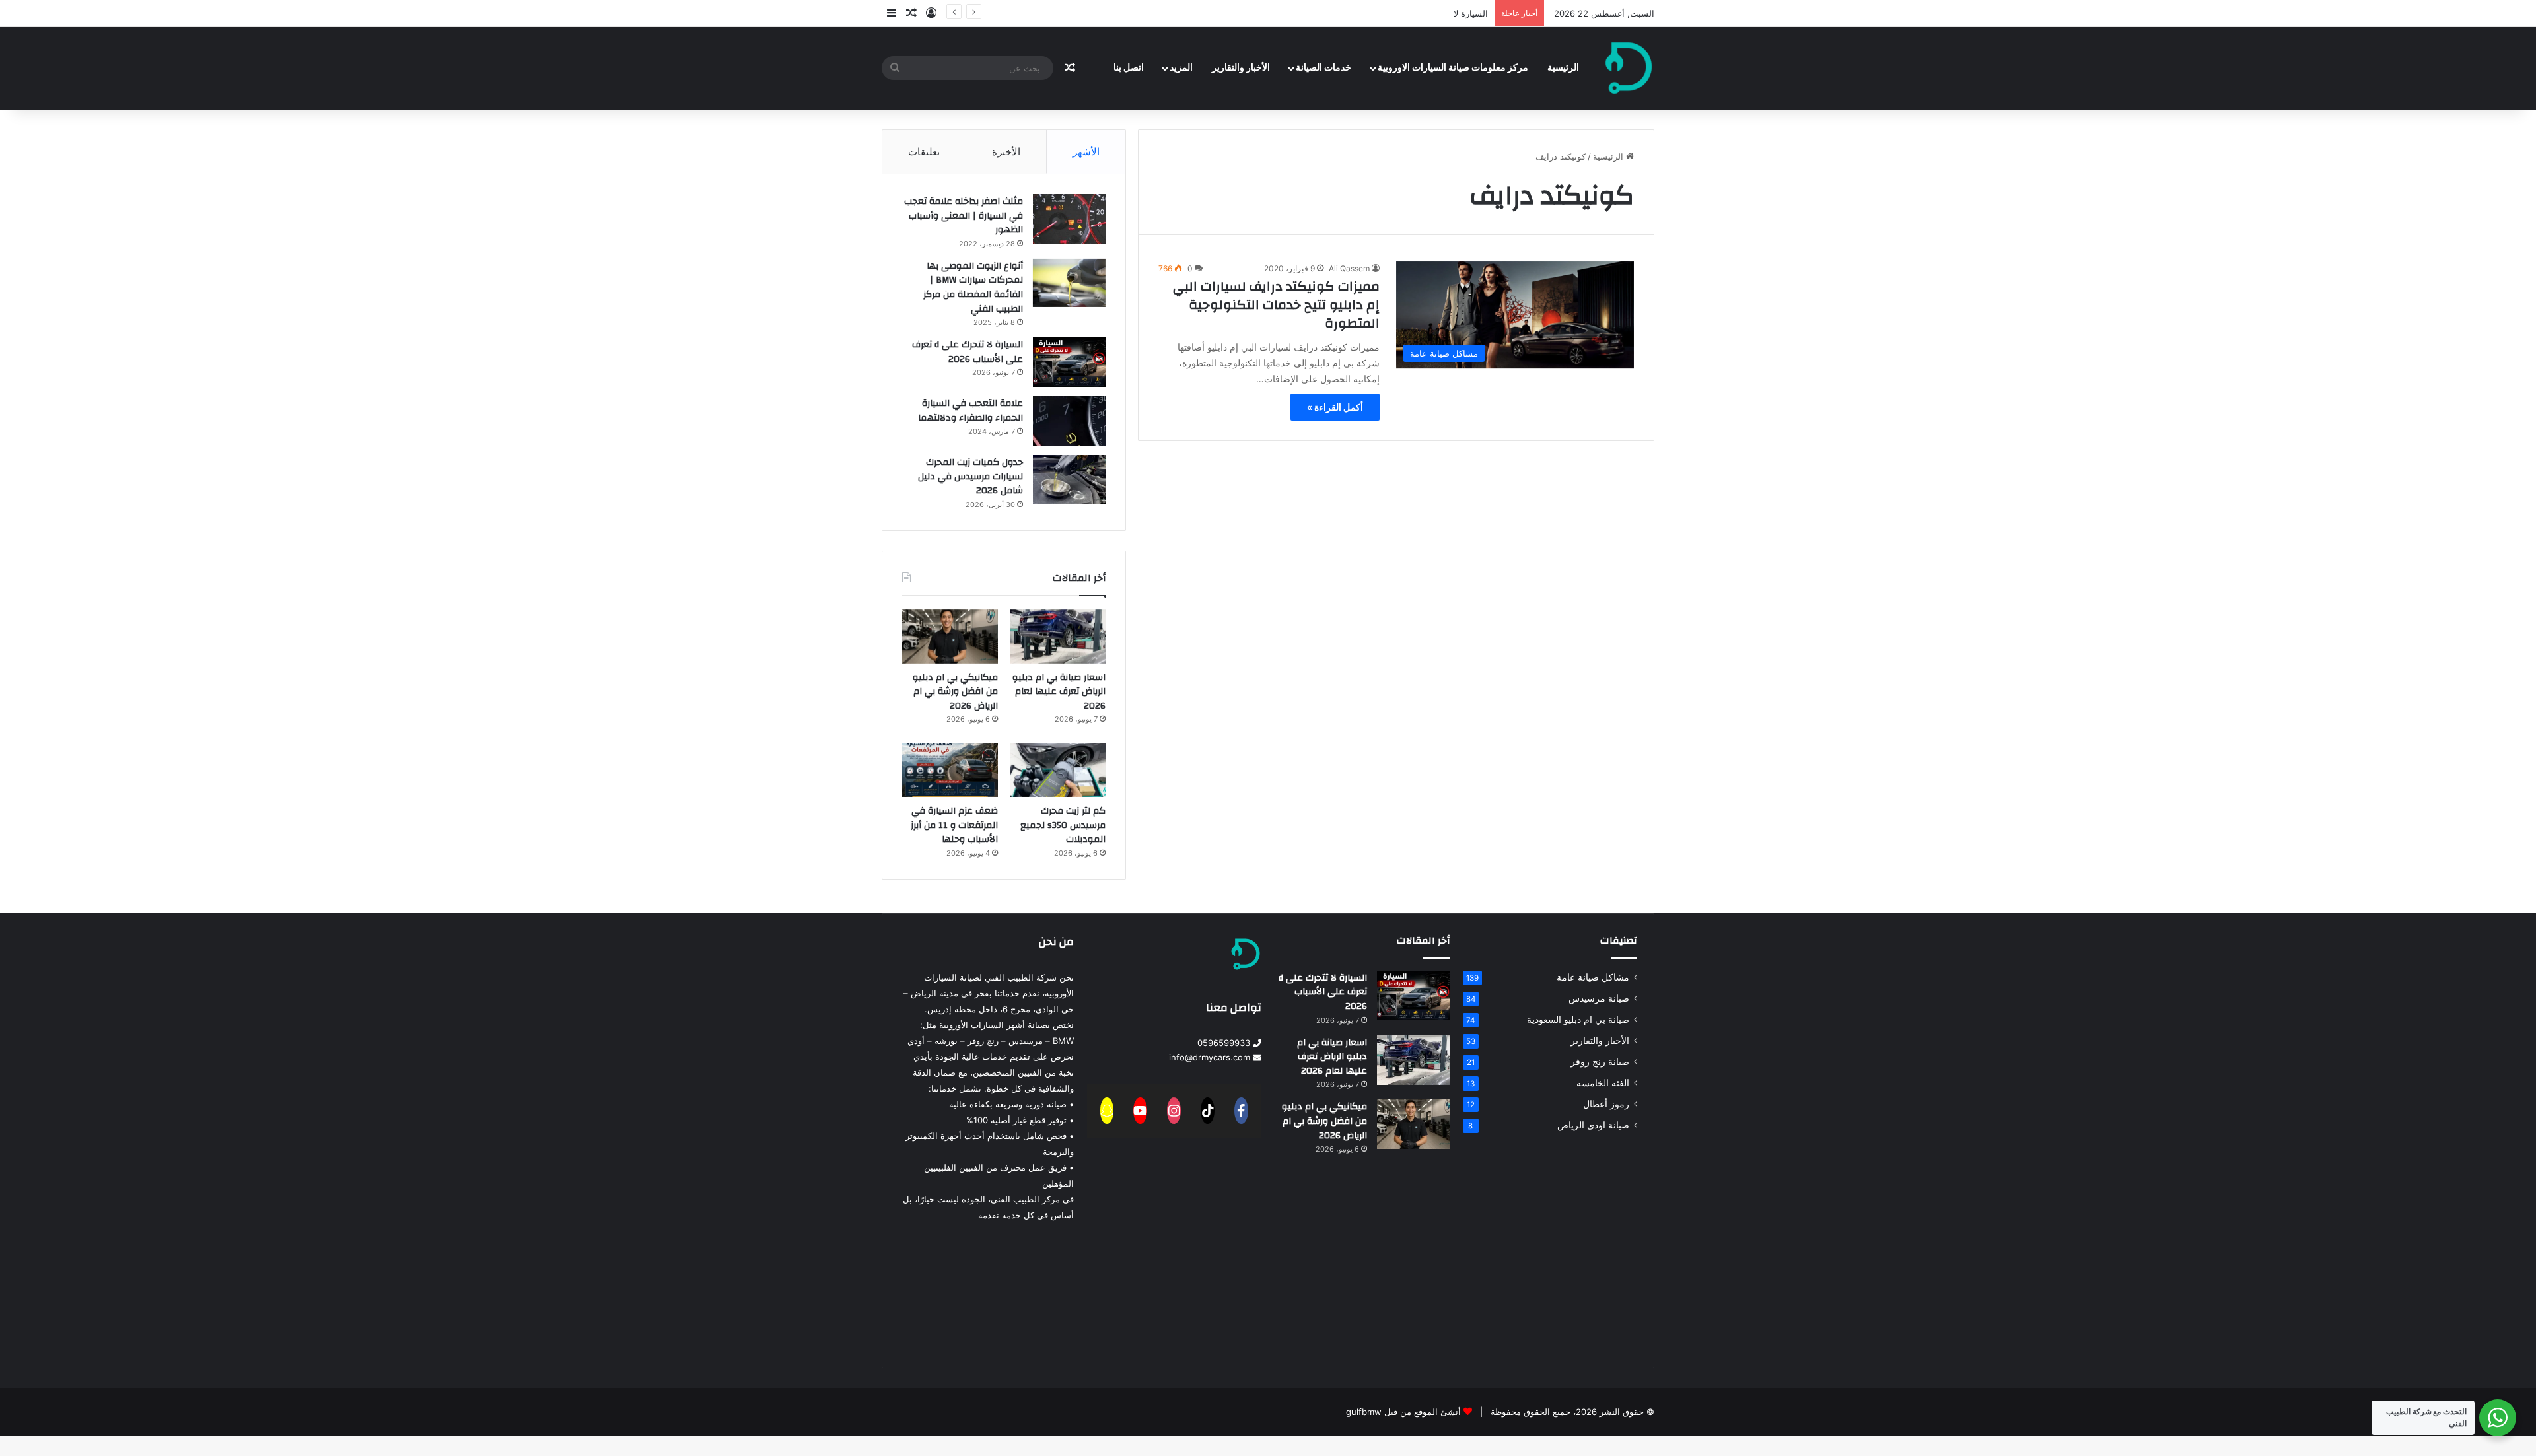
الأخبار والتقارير (1241, 68)
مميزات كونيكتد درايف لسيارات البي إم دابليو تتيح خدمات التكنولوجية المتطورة (1276, 305)
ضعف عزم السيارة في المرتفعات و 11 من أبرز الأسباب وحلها (954, 825)
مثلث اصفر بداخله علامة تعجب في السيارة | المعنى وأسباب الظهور (964, 216)
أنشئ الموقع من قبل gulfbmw (1403, 1412)
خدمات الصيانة (1323, 68)
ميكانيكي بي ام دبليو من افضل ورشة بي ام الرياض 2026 (955, 692)
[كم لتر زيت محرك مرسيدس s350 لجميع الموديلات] (1058, 770)
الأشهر (1086, 152)
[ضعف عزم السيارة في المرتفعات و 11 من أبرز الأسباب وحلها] (950, 770)
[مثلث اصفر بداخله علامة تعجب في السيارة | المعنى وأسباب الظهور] (1069, 219)
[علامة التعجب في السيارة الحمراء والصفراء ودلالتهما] (1069, 421)
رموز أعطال (1606, 1104)
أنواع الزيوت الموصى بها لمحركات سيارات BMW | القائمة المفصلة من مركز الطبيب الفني (973, 288)
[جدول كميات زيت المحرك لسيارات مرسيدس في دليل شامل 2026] (1069, 480)
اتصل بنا (1129, 68)
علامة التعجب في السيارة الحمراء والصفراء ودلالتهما (970, 411)
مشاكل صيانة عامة (1593, 977)
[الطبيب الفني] (1629, 68)
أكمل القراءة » (1335, 407)
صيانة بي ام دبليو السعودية (1578, 1020)
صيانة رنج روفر (1600, 1062)
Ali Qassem (1349, 268)
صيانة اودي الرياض (1593, 1125)
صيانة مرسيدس (1599, 998)
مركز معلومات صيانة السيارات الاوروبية (1453, 68)
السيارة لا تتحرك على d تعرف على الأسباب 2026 (1398, 13)
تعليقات (924, 152)
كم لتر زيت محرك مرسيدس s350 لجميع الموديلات (1063, 825)
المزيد (1181, 68)
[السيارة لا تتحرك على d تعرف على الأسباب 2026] (1069, 362)
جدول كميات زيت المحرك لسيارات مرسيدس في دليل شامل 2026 (970, 476)
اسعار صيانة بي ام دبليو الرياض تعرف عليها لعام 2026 (1059, 692)
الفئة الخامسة (1603, 1083)
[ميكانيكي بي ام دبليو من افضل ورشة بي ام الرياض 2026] (950, 637)
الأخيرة (1006, 152)
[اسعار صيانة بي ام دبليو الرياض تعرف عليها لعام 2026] (1058, 637)
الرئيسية (1563, 68)
